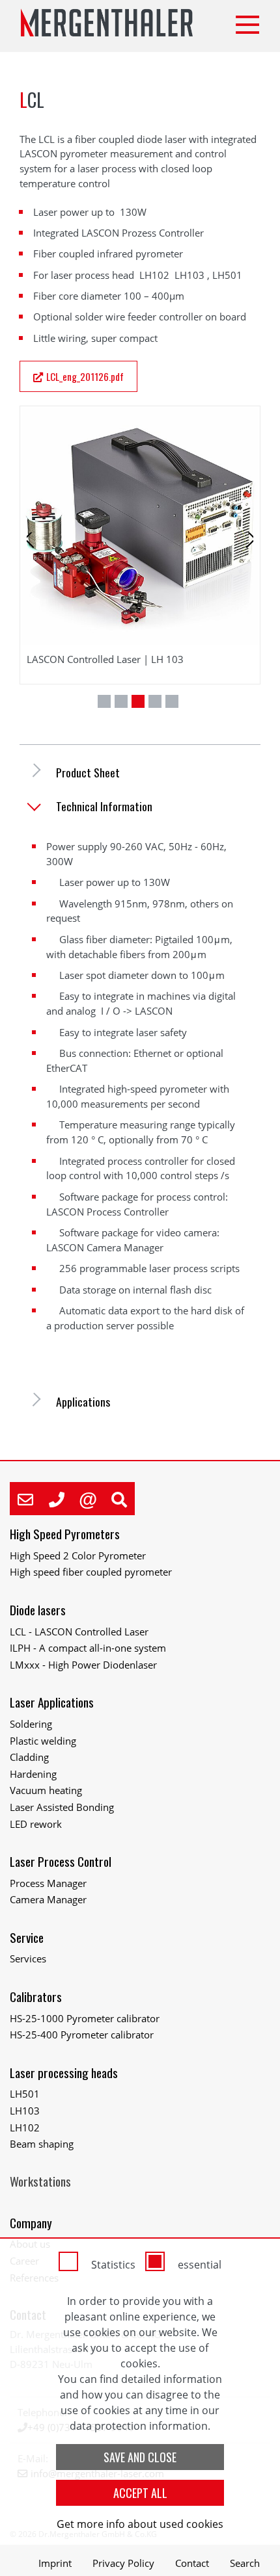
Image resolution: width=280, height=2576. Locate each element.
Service (27, 1937)
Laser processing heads (64, 2073)
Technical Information (104, 806)
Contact (192, 2563)
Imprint (55, 2563)
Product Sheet (88, 773)
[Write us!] (25, 1499)
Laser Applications (52, 1702)
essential (200, 2265)
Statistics (113, 2265)
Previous (40, 556)
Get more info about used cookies (140, 2524)
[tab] (140, 773)
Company (31, 2223)
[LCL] (140, 526)
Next (243, 556)
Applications (83, 1402)
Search (245, 2563)
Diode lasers (38, 1610)
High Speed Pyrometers (65, 1534)
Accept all (140, 2493)
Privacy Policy (123, 2563)
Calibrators (36, 1997)
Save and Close (140, 2457)
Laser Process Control (61, 1861)
